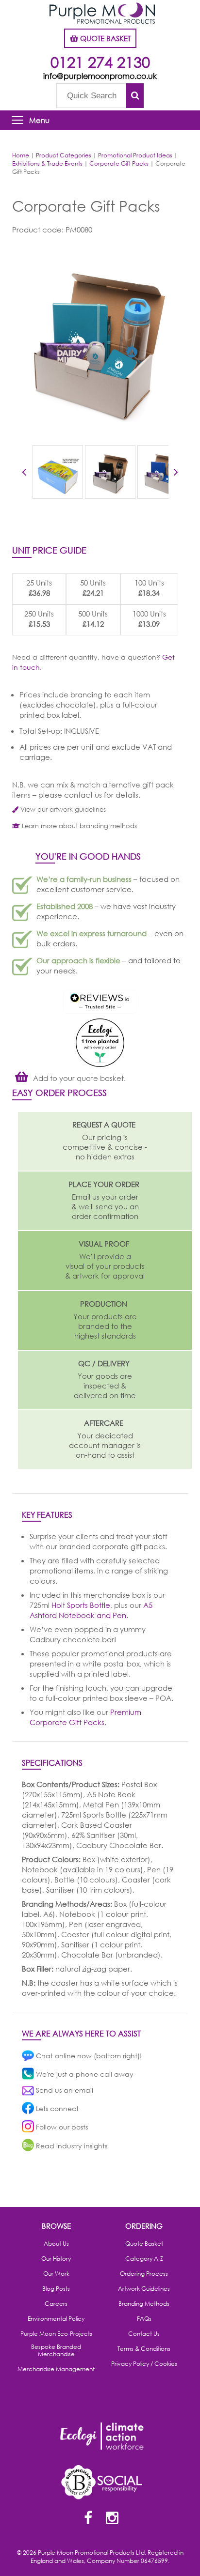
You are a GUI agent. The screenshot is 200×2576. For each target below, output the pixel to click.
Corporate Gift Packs (119, 163)
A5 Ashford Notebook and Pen (91, 1610)
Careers (56, 2304)
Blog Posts (56, 2289)
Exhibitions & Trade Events (47, 163)
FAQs (144, 2319)
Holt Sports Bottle (81, 1605)
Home (21, 155)
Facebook (88, 2519)
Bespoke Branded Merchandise (56, 2351)
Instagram (112, 2519)
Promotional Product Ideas (135, 155)
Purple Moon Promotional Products (102, 13)
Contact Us (144, 2334)
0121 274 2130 (100, 62)
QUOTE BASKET (104, 38)
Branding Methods (144, 2304)
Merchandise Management (56, 2369)
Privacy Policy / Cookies (144, 2364)
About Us (56, 2244)
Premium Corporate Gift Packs (85, 1717)
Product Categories (64, 155)
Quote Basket (144, 2244)
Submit (135, 96)
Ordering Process (144, 2274)
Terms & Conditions (144, 2349)
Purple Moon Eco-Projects (56, 2334)
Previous (24, 474)
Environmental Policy (56, 2319)
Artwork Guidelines (144, 2289)
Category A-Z (144, 2259)
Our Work (56, 2274)
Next (176, 474)
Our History (56, 2259)
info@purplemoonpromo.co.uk (100, 76)
